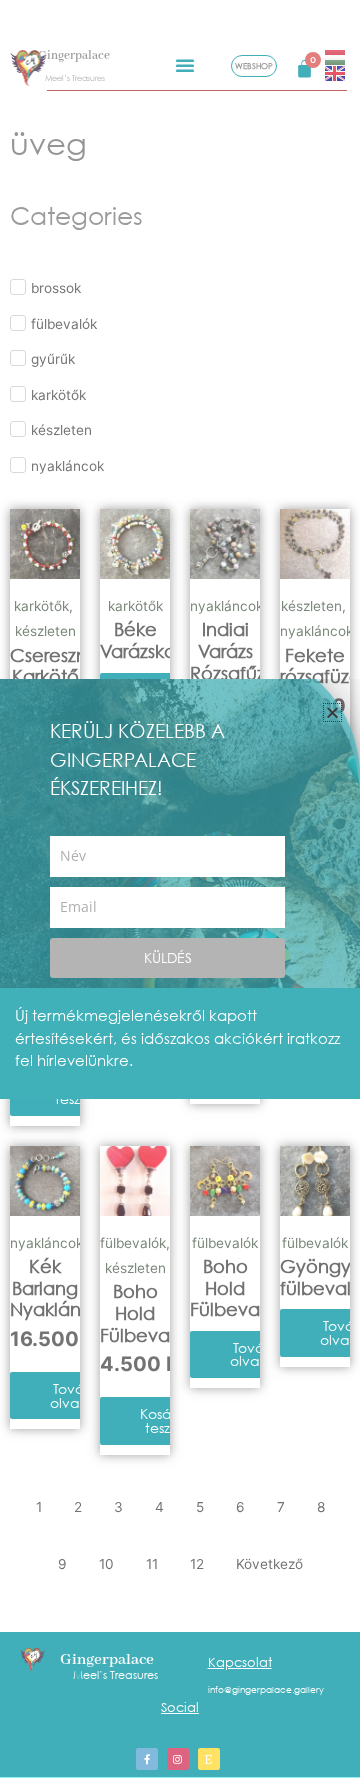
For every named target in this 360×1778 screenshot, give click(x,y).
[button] (332, 712)
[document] (180, 889)
